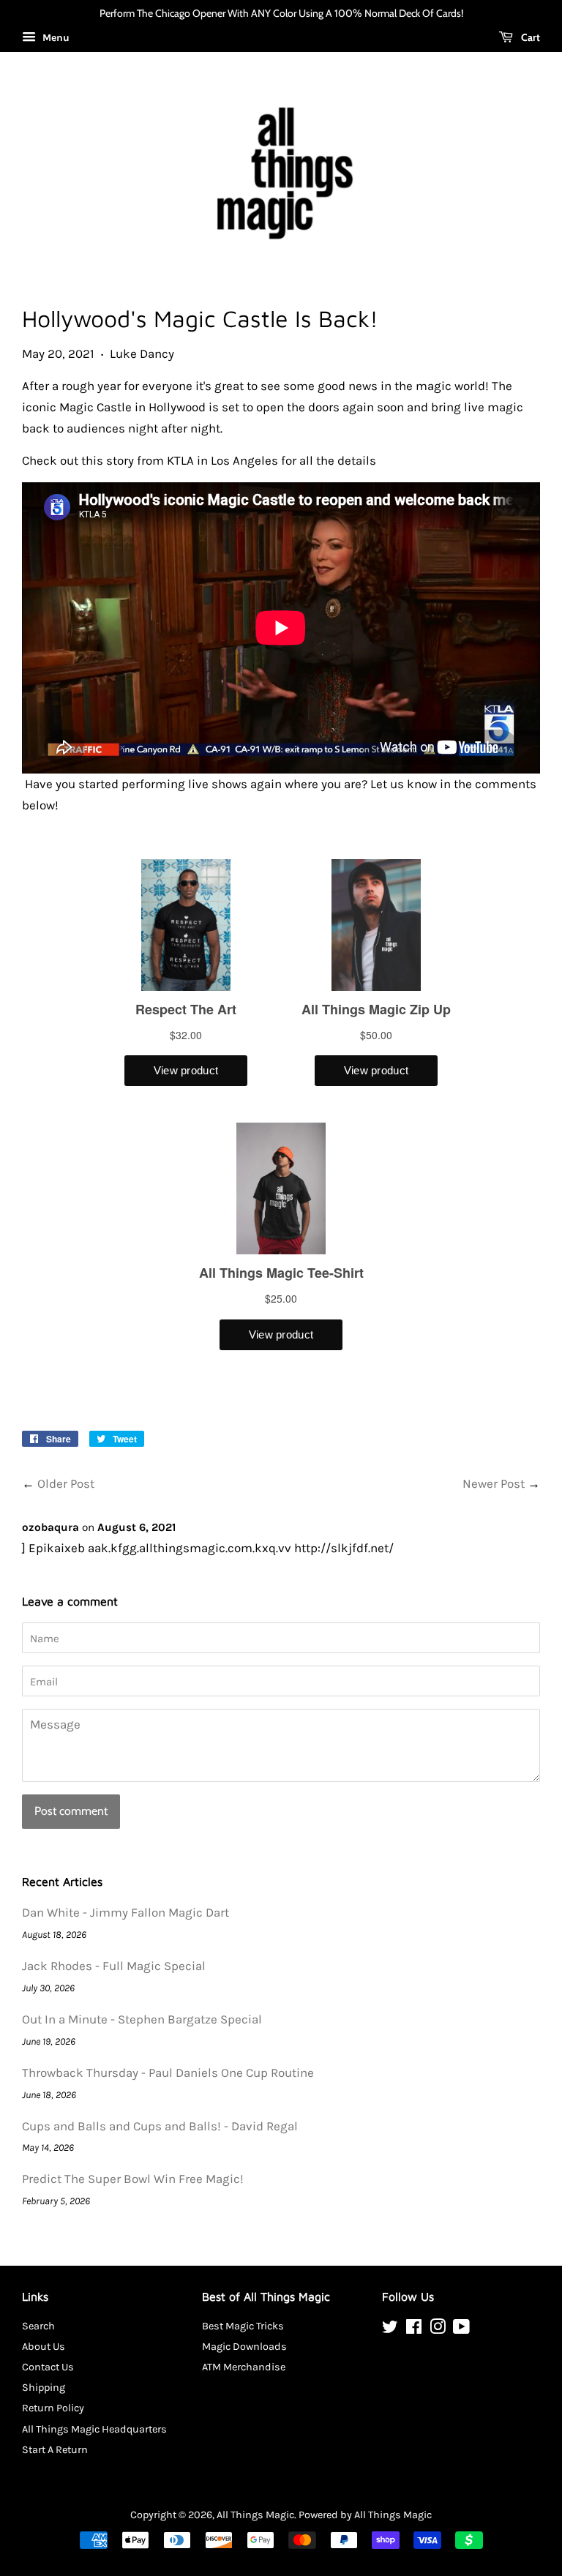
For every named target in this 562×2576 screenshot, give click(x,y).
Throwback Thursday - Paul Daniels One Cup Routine (168, 2073)
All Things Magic (255, 2515)
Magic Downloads (244, 2347)
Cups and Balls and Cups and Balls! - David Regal (160, 2126)
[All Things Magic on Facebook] (414, 2330)
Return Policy (53, 2408)
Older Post (66, 1483)
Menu (55, 38)
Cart (529, 37)
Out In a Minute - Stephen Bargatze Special (142, 2019)
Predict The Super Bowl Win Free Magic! (133, 2179)
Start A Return (55, 2450)
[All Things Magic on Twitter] (390, 2330)
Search (38, 2326)
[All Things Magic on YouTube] (461, 2330)
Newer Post (494, 1483)
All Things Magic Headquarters (94, 2429)
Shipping (44, 2388)
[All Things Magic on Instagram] (438, 2330)
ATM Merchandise (244, 2367)
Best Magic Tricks (243, 2326)
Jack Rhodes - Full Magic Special (114, 1966)
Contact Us (48, 2367)
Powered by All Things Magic (365, 2515)
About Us (44, 2347)
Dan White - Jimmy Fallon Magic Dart (125, 1912)
